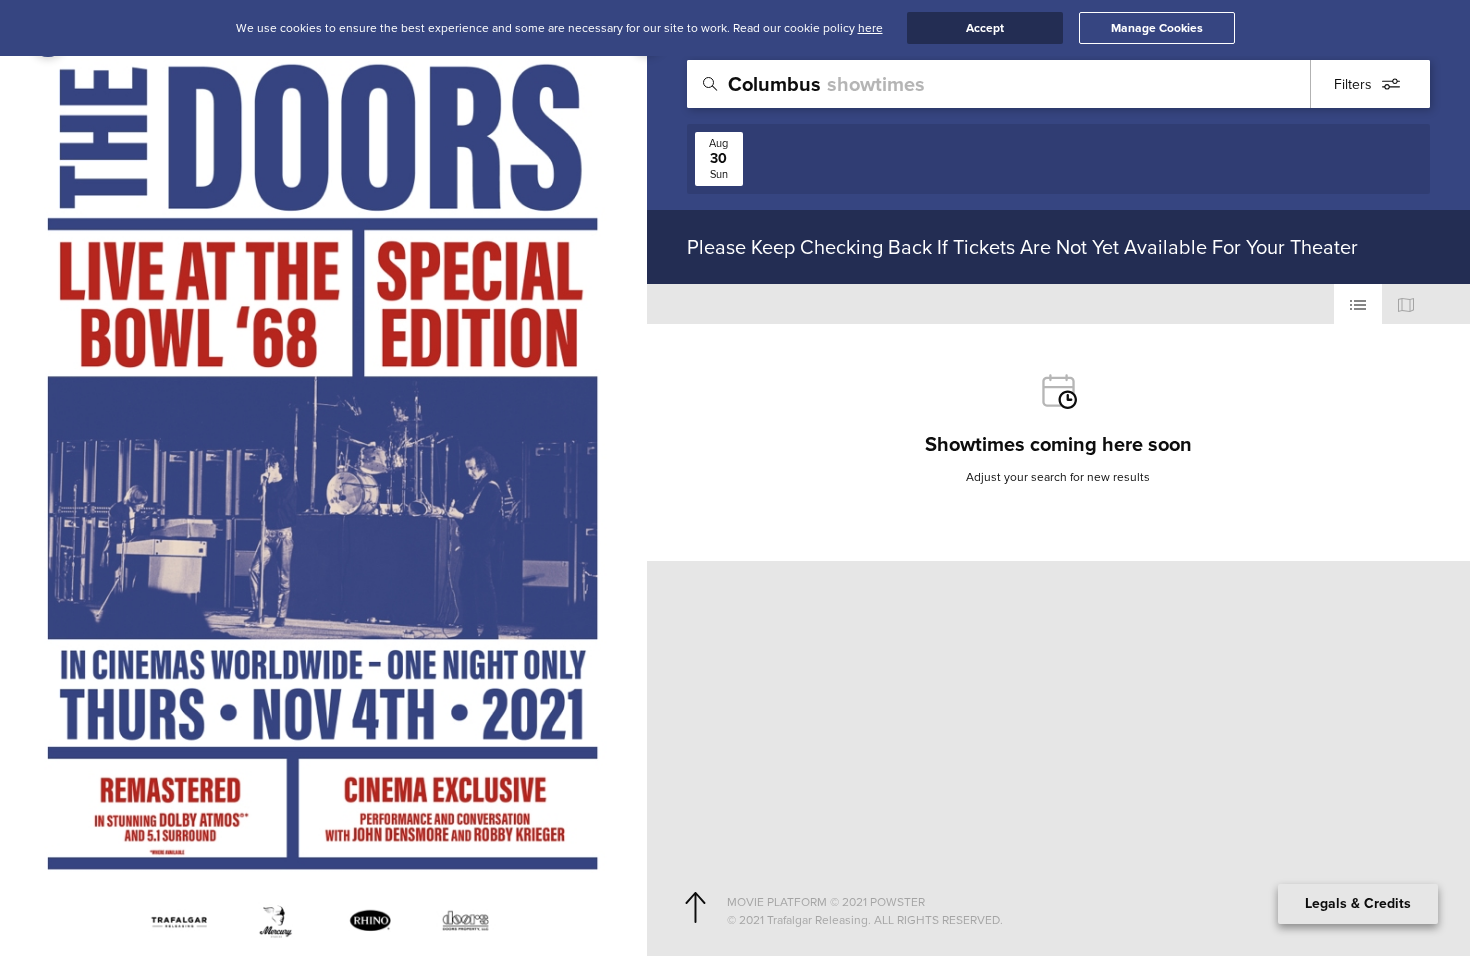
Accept (985, 28)
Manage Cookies (1157, 28)
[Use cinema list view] (1358, 304)
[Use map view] (1406, 304)
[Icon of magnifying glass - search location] (710, 84)
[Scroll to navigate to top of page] (695, 908)
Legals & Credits (1358, 903)
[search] (1058, 84)
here (870, 27)
